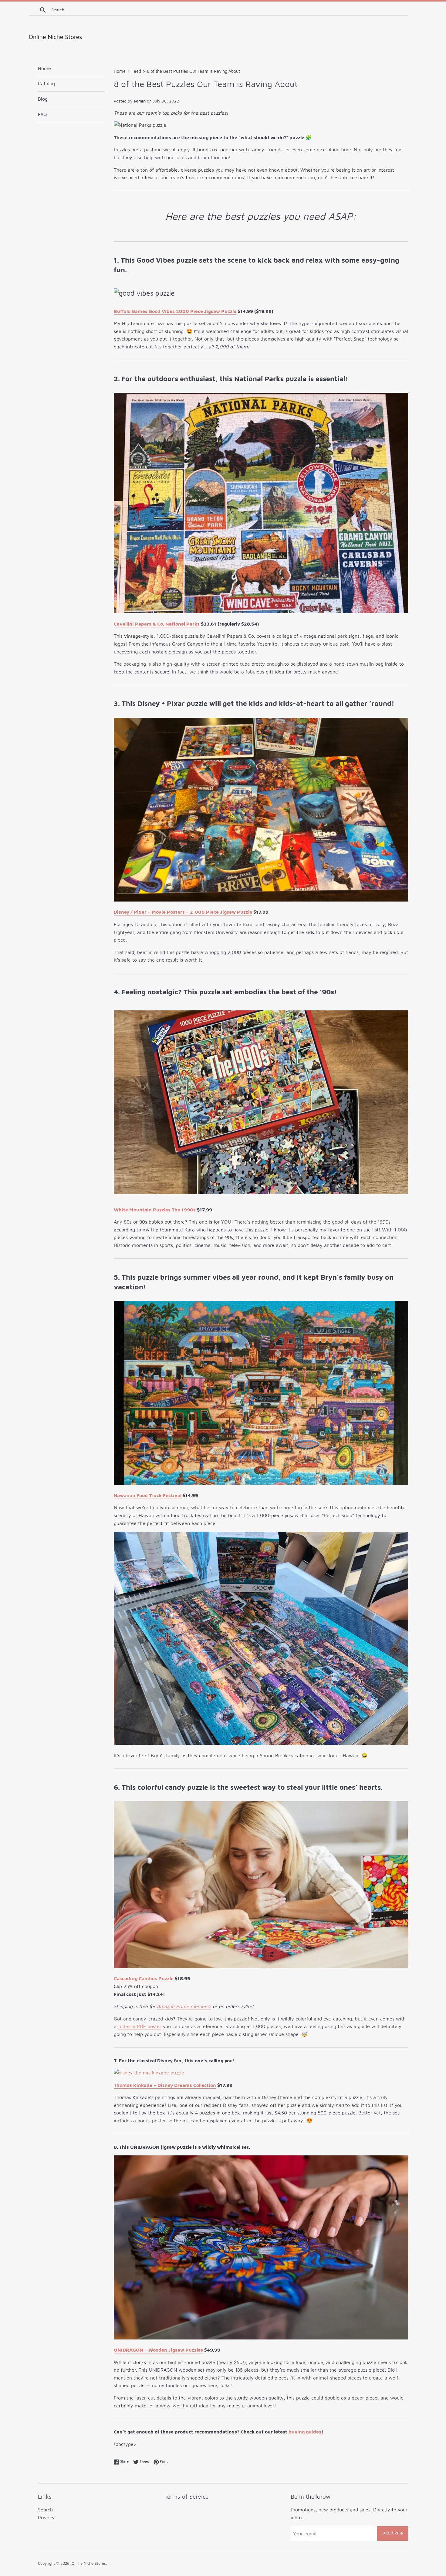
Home (44, 68)
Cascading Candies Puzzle (144, 1978)
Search (45, 2510)
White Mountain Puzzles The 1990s (155, 1210)
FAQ (42, 114)
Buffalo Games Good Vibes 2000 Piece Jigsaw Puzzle (175, 311)
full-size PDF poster (140, 2026)
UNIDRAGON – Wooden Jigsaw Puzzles (158, 2350)
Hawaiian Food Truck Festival (148, 1495)
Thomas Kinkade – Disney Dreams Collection (165, 2085)
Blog (43, 99)
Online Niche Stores (89, 2563)
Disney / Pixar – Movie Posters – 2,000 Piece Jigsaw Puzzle (183, 912)
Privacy (46, 2517)
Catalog (46, 83)
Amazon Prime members (184, 2006)
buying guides (305, 2432)
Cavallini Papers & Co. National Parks (157, 624)
